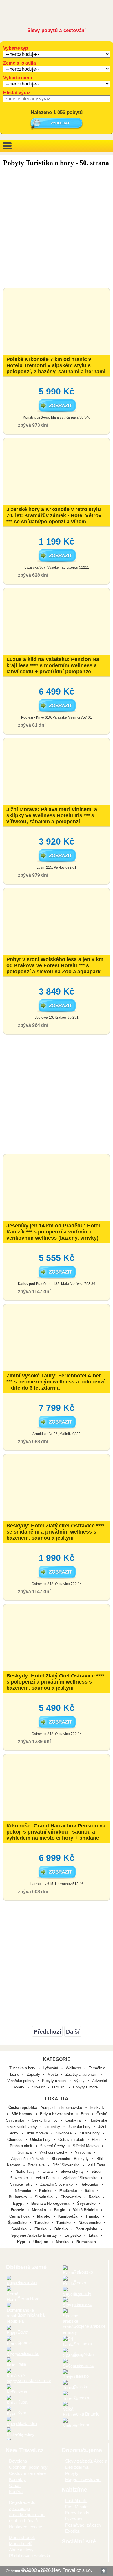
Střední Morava (86, 2146)
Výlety (79, 2081)
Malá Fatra (96, 2165)
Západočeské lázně (28, 2159)
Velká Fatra (46, 2178)
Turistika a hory (22, 2068)
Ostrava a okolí (72, 2139)
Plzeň (97, 2139)
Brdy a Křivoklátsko (57, 2114)
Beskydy (97, 2108)
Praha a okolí (22, 2146)
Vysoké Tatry (22, 2184)
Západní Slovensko (57, 2184)
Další (73, 2032)
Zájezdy (33, 2074)
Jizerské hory (80, 2127)
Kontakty (17, 2479)
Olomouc (15, 2139)
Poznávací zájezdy (83, 2525)
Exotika (72, 2531)
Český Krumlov (45, 2120)
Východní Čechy (54, 2152)
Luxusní (59, 2087)
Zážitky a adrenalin (81, 2074)
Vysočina (83, 2152)
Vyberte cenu (18, 78)
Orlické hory (41, 2139)
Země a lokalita (20, 63)
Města (53, 2074)
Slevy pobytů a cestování (57, 30)
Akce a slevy (21, 2550)
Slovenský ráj (73, 2171)
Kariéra (16, 2492)
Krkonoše (64, 2133)
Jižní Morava (38, 2133)
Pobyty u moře (85, 2087)
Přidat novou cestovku (30, 2556)
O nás (15, 2485)
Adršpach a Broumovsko (62, 2108)
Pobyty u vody (54, 2081)
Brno (85, 2114)
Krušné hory (90, 2133)
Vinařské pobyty (21, 2081)
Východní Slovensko (81, 2178)
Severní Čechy (53, 2146)
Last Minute (76, 2501)
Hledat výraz (17, 93)
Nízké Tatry (26, 2171)
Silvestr (38, 2087)
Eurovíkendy (77, 2513)
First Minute (76, 2507)
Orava (48, 2171)
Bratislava (37, 2165)
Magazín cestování (83, 2479)
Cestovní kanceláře (27, 2473)
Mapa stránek (22, 2537)
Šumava (25, 2152)
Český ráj (74, 2120)
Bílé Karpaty (22, 2114)
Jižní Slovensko (66, 2165)
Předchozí (47, 2032)
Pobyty (72, 2473)
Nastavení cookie (25, 2527)
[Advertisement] (57, 228)
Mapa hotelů (21, 2544)
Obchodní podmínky (28, 2467)
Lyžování (51, 2068)
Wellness (73, 2068)
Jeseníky (53, 2127)
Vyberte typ (16, 48)
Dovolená (18, 2461)
